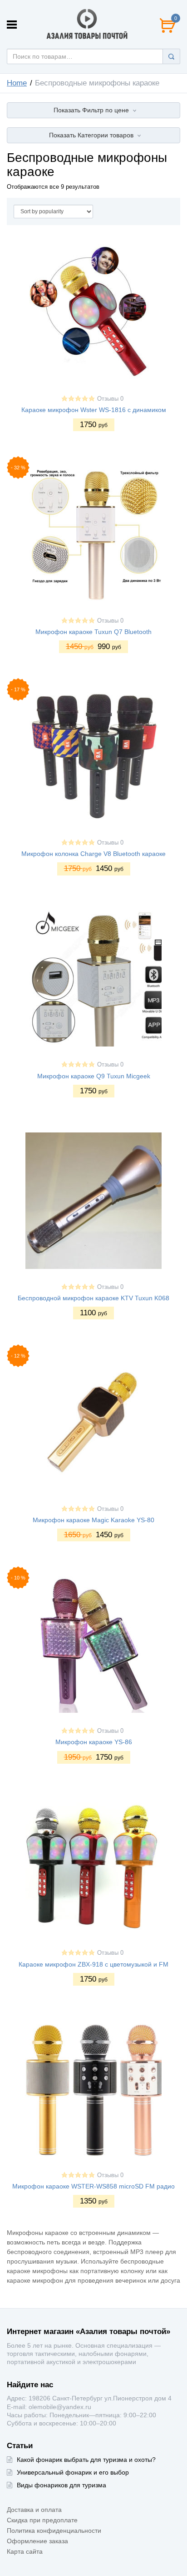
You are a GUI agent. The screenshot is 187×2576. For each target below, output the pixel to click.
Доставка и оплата (34, 2510)
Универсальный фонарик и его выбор (73, 2472)
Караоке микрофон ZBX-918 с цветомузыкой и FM (93, 1964)
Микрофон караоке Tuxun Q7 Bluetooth (93, 632)
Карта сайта (25, 2551)
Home (17, 83)
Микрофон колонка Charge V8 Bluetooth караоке (93, 854)
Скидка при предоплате (42, 2520)
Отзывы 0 (110, 399)
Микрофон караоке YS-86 (94, 1742)
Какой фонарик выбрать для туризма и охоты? (86, 2460)
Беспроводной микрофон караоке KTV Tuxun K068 (93, 1298)
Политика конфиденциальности (54, 2531)
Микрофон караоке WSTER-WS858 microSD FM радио (93, 2186)
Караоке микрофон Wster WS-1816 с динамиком (94, 410)
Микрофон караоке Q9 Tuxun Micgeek (94, 1076)
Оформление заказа (37, 2541)
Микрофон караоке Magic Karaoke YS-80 (93, 1520)
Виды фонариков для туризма (62, 2485)
